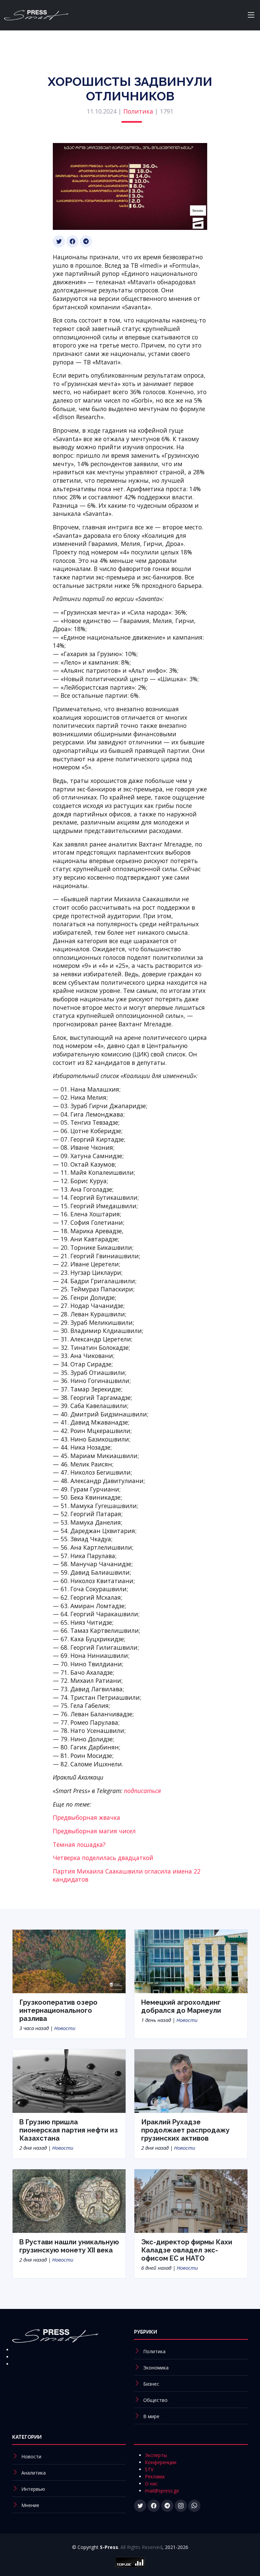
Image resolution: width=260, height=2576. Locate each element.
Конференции (161, 2462)
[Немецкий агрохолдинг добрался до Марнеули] (191, 1961)
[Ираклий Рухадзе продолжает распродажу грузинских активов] (191, 2081)
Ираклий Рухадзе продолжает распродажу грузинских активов (185, 2130)
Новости (65, 2028)
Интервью (33, 2489)
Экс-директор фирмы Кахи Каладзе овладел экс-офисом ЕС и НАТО (187, 2250)
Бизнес (151, 2384)
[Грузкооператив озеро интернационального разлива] (69, 1961)
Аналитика (34, 2473)
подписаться (142, 1791)
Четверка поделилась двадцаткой (103, 1858)
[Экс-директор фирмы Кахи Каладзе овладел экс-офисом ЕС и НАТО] (191, 2200)
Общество (155, 2400)
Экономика (156, 2368)
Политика (138, 111)
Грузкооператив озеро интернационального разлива (58, 2010)
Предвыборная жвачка (86, 1817)
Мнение (30, 2505)
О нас (151, 2484)
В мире (151, 2416)
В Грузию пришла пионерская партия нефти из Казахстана (69, 2130)
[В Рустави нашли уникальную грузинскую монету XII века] (69, 2200)
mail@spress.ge (162, 2491)
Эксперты (156, 2455)
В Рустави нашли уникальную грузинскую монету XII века (69, 2246)
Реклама (155, 2476)
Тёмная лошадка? (79, 1844)
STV (149, 2469)
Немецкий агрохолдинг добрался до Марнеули (181, 2006)
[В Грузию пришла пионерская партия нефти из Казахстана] (69, 2081)
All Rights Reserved (141, 2547)
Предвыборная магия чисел (94, 1831)
